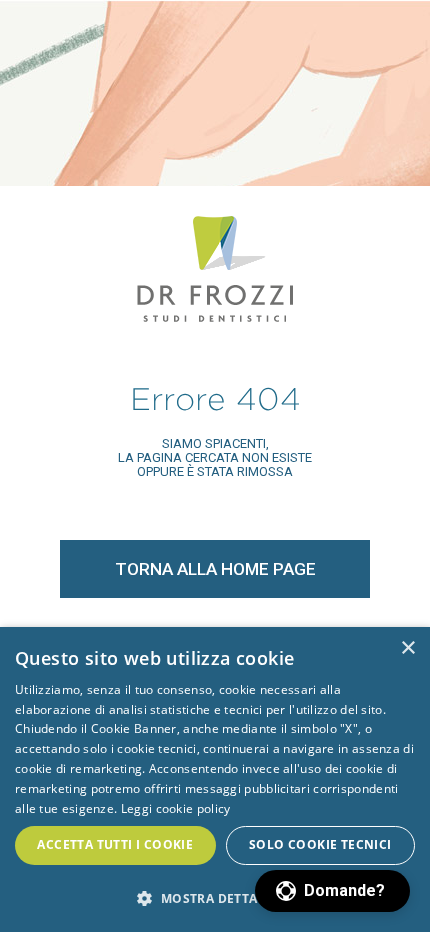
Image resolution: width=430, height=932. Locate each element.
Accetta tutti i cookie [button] (115, 844)
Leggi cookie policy (176, 808)
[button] (332, 891)
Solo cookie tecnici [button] (320, 844)
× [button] (407, 648)
